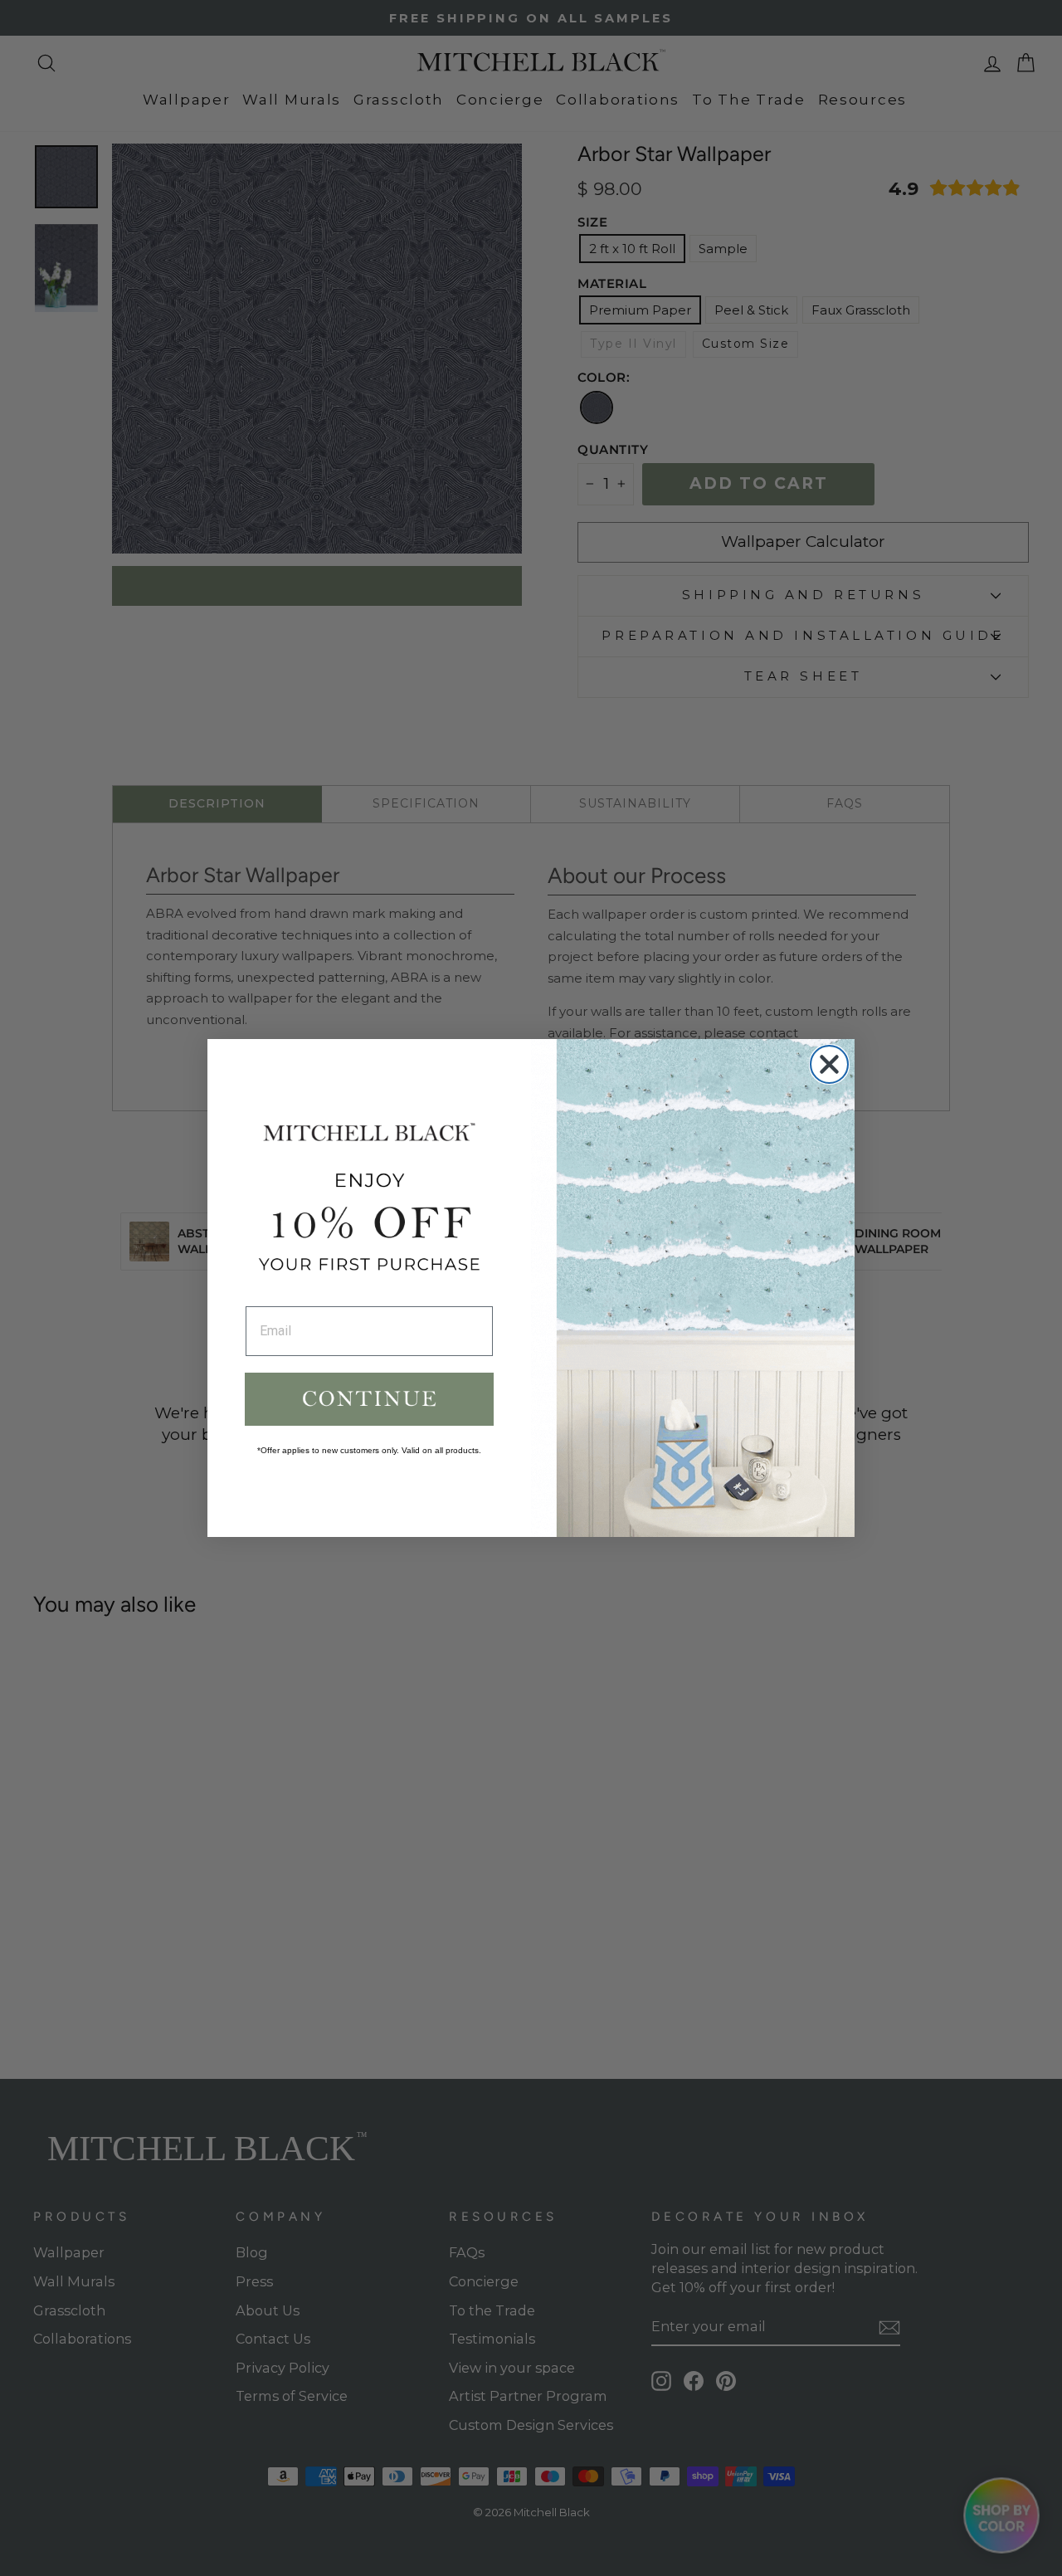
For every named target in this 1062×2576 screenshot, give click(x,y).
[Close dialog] (829, 1064)
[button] (369, 1399)
